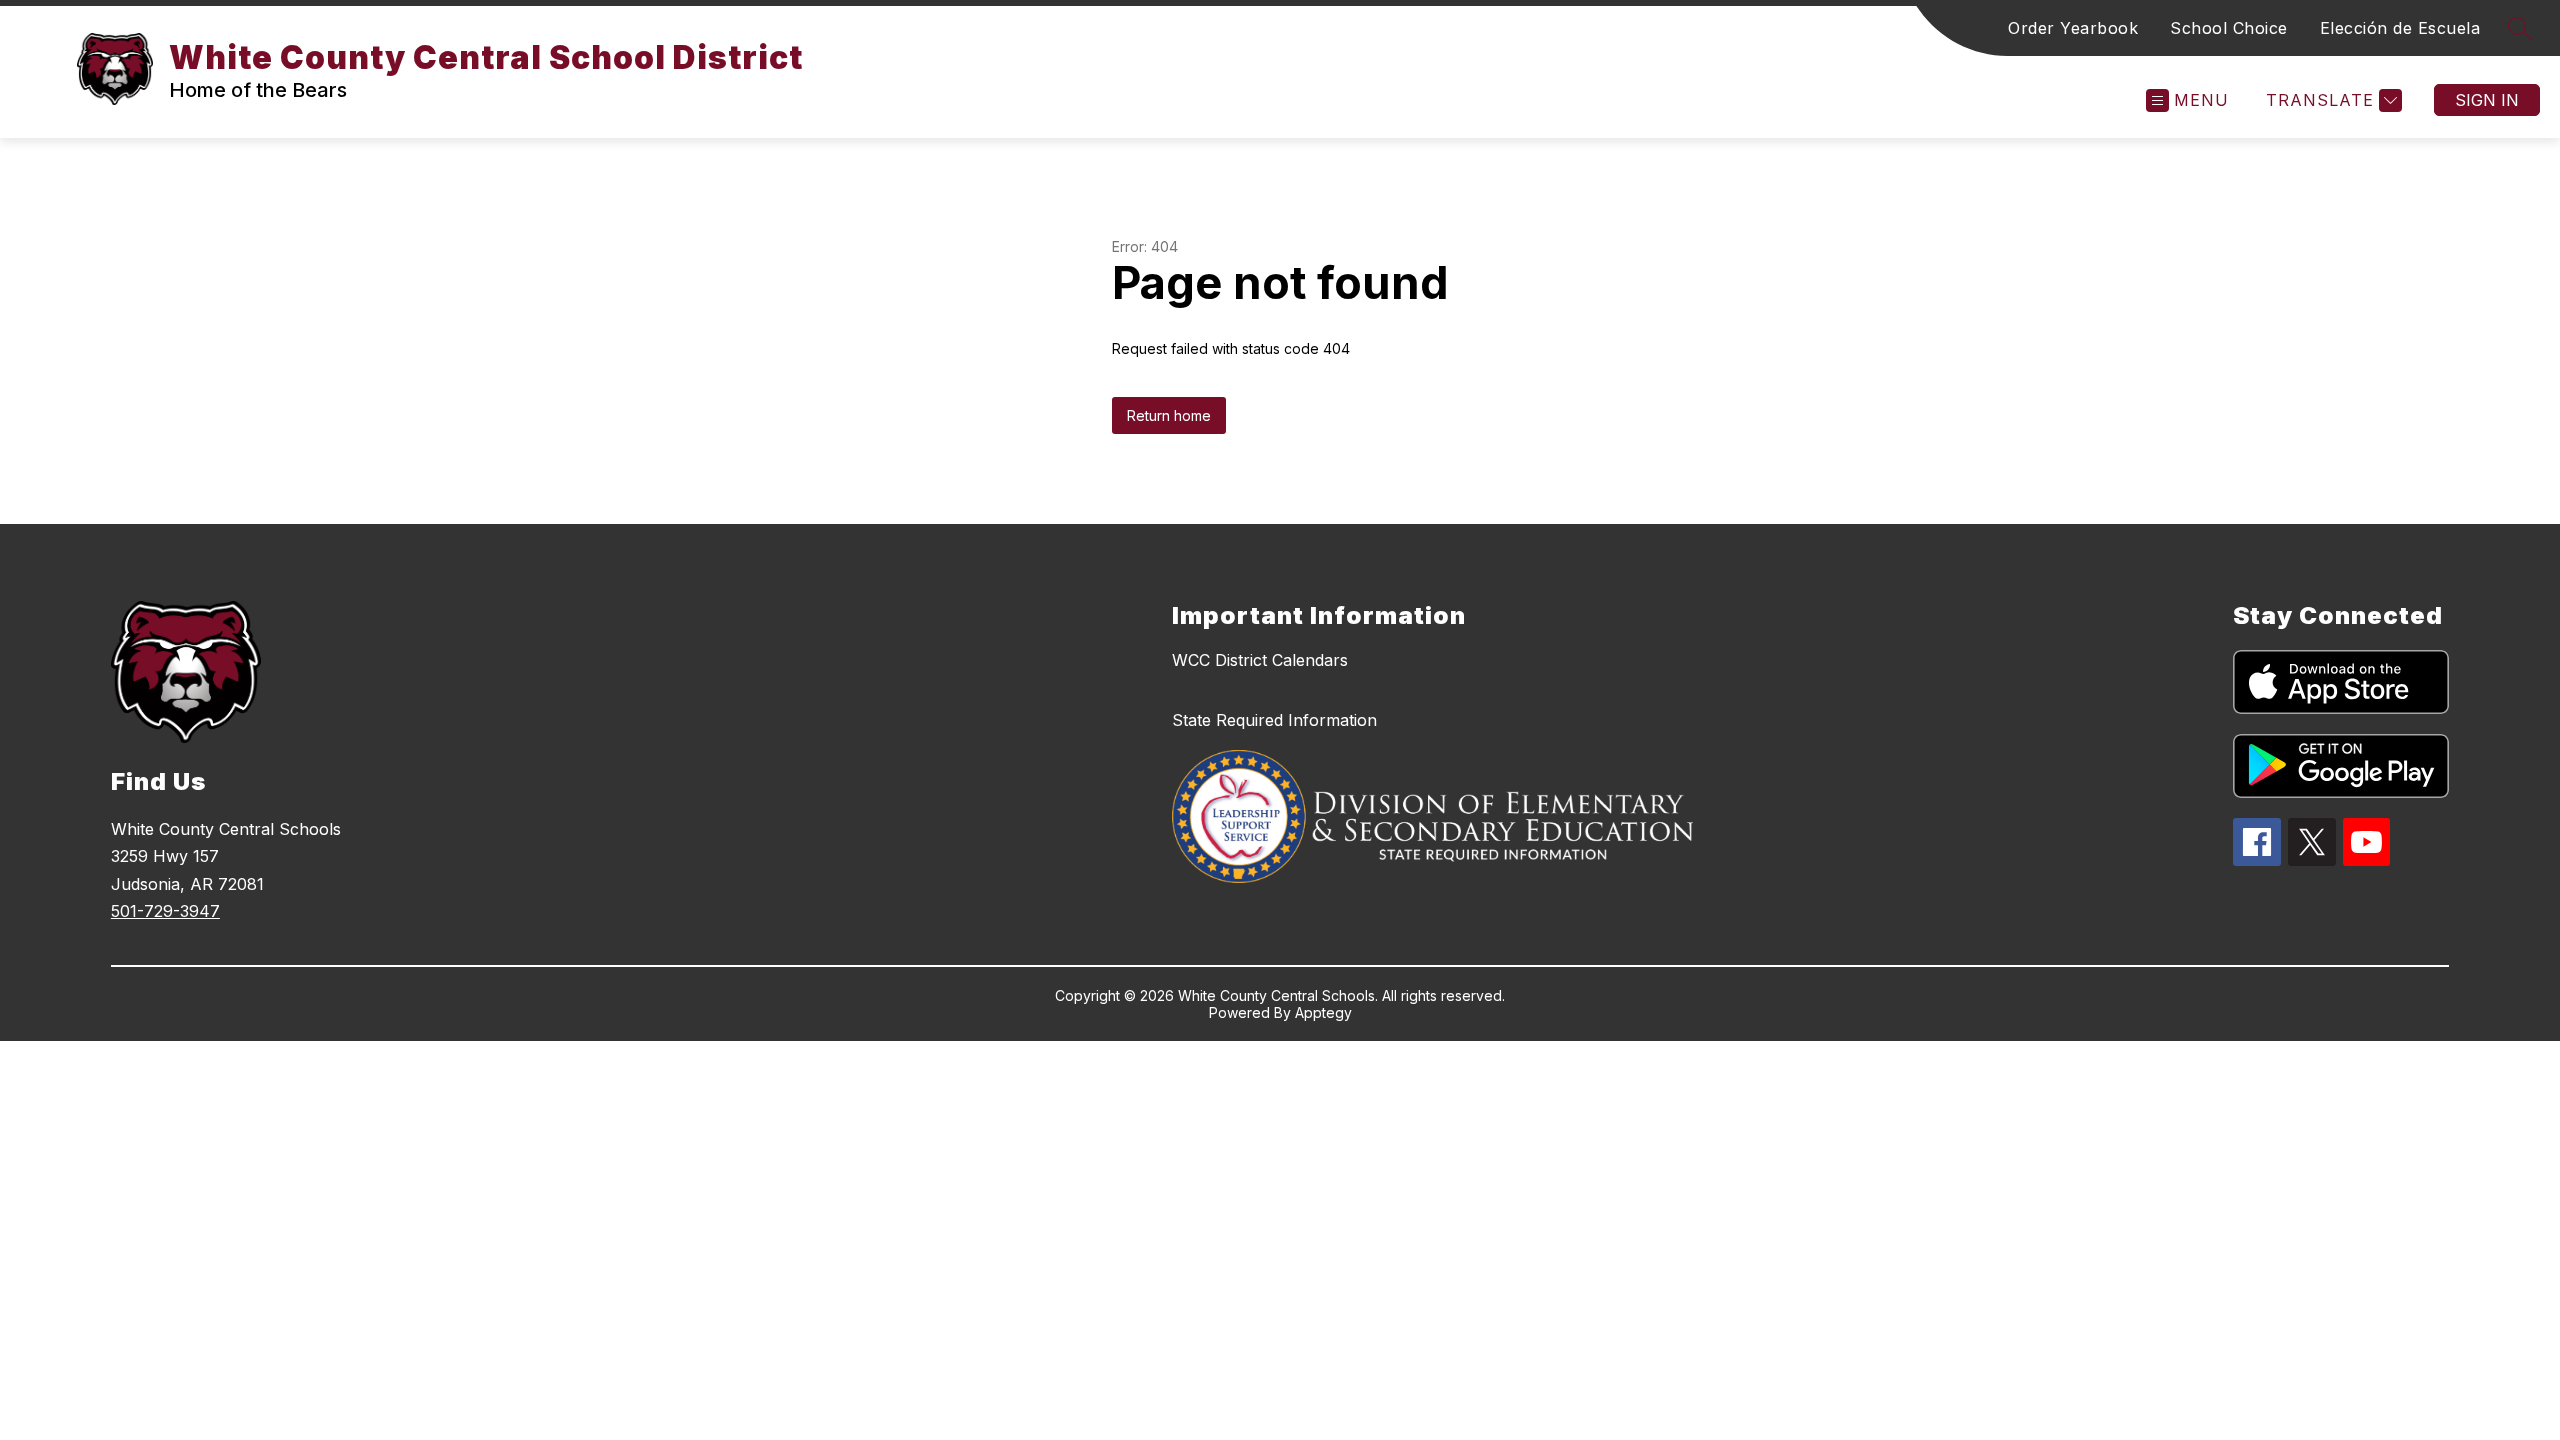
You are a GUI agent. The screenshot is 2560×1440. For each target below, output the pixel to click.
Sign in (2487, 100)
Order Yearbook (2073, 28)
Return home (1169, 415)
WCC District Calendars (1260, 660)
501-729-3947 (165, 911)
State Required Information (1274, 720)
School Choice (2229, 28)
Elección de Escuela (2400, 28)
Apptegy (1323, 1012)
